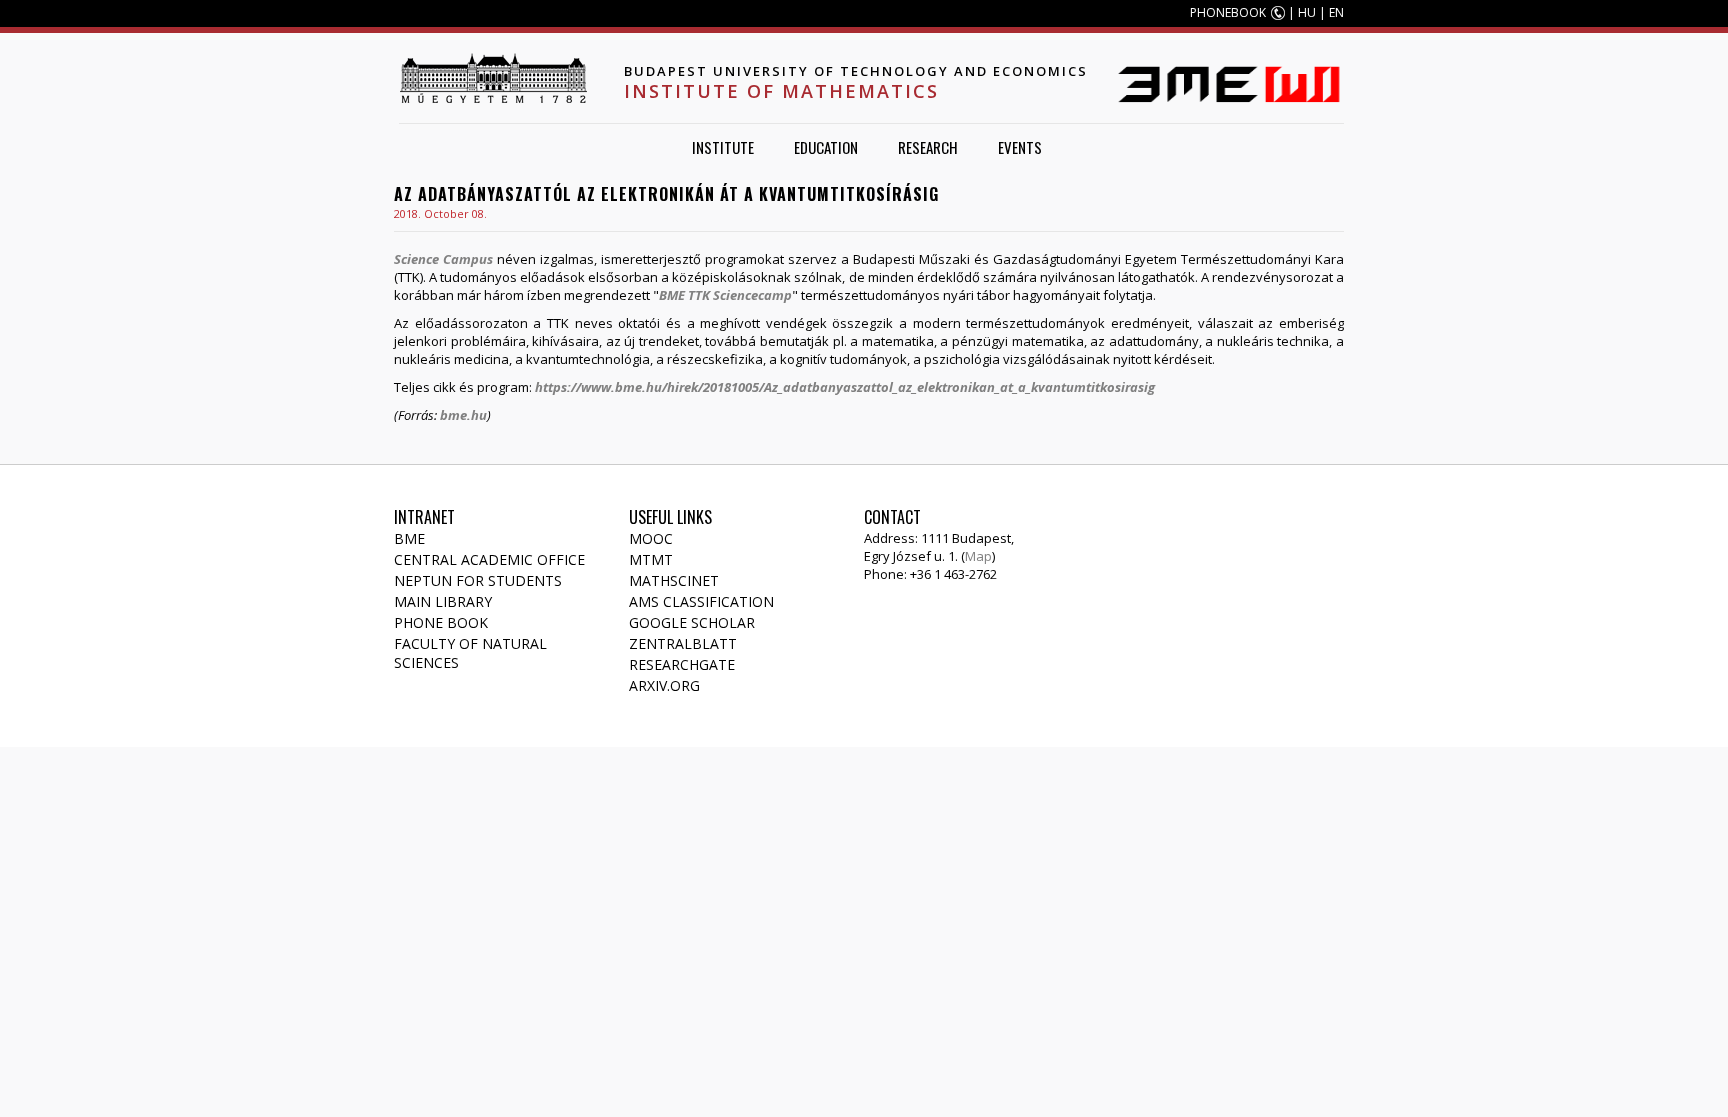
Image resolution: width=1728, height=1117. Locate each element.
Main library (443, 601)
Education (826, 147)
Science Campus (443, 259)
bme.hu (463, 415)
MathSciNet (674, 580)
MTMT (651, 559)
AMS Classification (701, 601)
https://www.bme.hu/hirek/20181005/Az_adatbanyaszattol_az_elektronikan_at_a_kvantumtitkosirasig (845, 387)
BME (409, 538)
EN (1336, 12)
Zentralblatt (683, 643)
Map (978, 556)
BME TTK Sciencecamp (725, 295)
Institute (723, 147)
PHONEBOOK (1228, 12)
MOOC (651, 538)
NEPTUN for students (478, 580)
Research (928, 147)
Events (1020, 147)
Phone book (441, 622)
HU (1307, 12)
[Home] (493, 78)
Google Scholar (692, 622)
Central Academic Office (489, 559)
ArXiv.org (664, 685)
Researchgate (682, 664)
